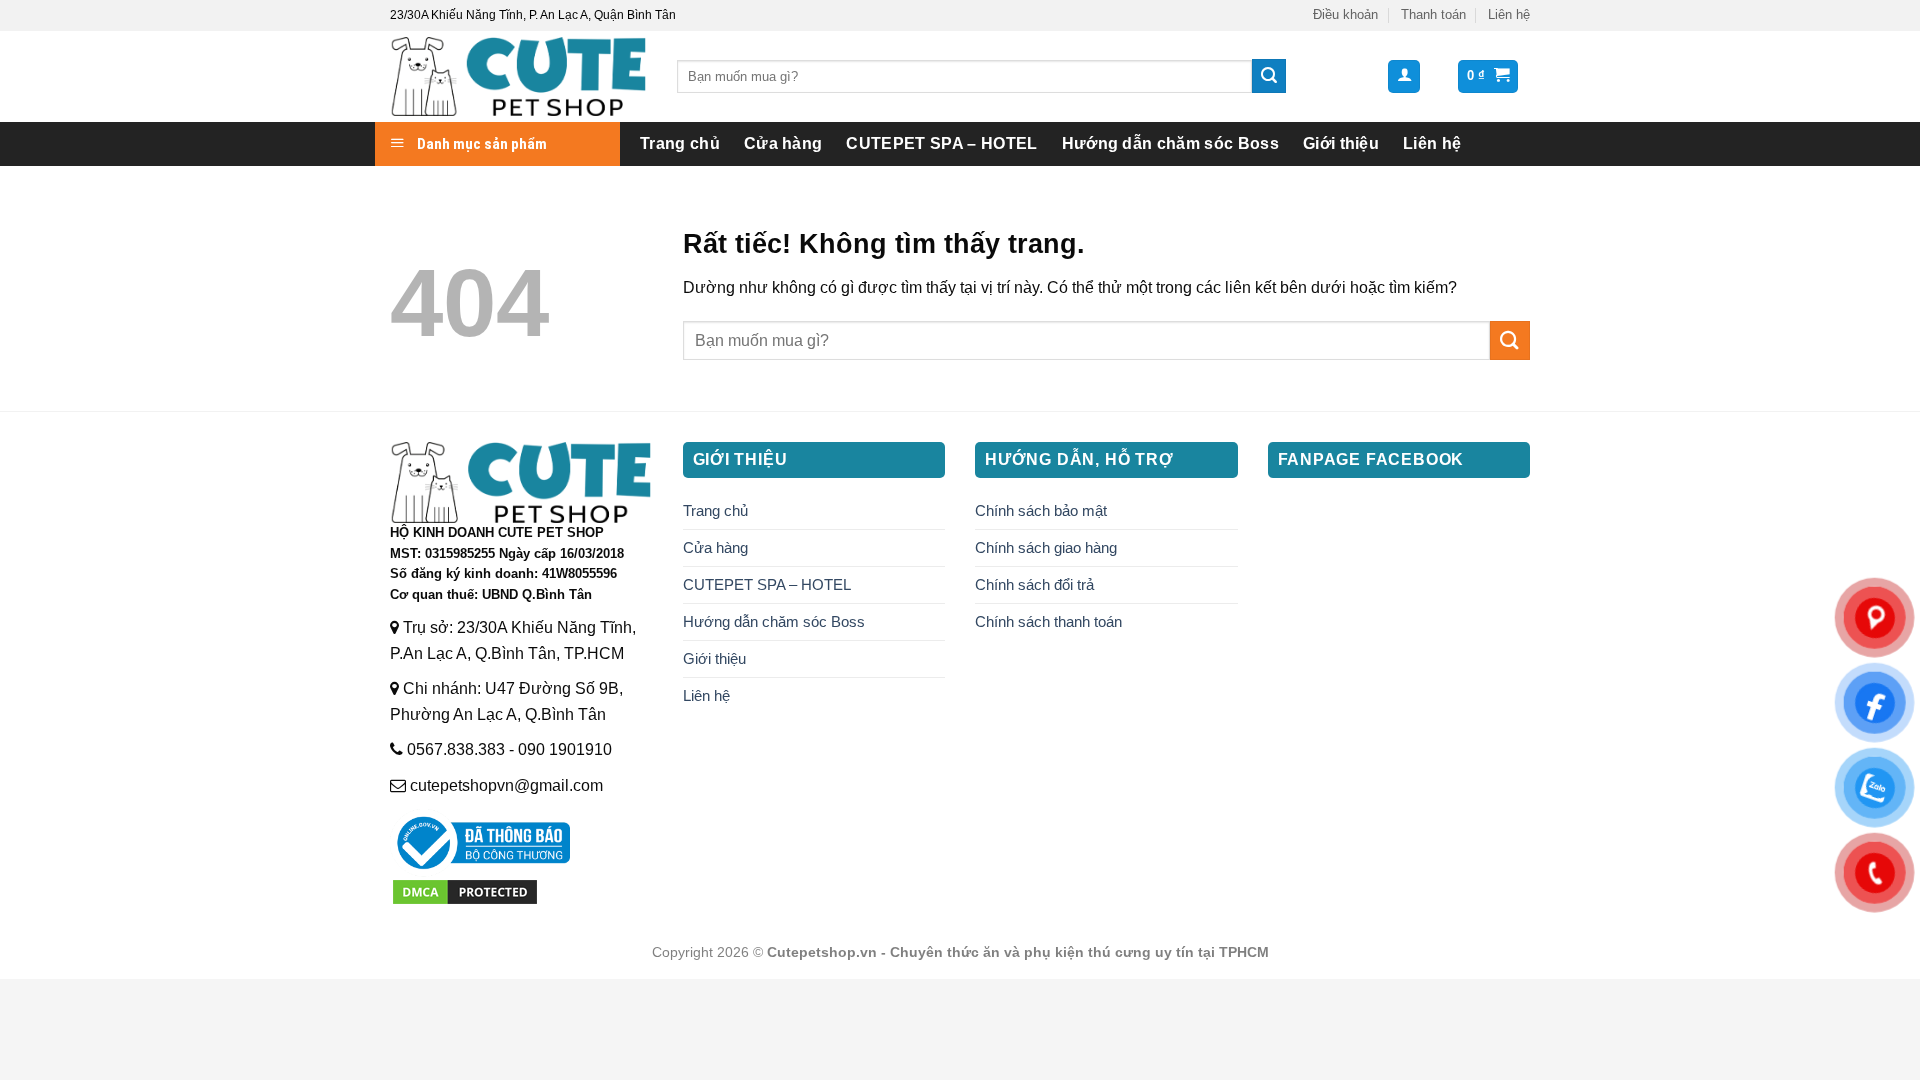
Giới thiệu (1341, 143)
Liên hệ (1509, 14)
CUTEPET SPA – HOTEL (941, 143)
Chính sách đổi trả (1034, 584)
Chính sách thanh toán (1048, 621)
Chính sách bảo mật (1041, 510)
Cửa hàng (783, 143)
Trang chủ (680, 143)
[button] (1404, 76)
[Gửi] (1269, 76)
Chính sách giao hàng (1046, 547)
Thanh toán (1433, 14)
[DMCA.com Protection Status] (465, 890)
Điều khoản (1345, 14)
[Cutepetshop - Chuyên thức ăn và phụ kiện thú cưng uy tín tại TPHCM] (518, 76)
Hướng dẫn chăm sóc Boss (1170, 143)
